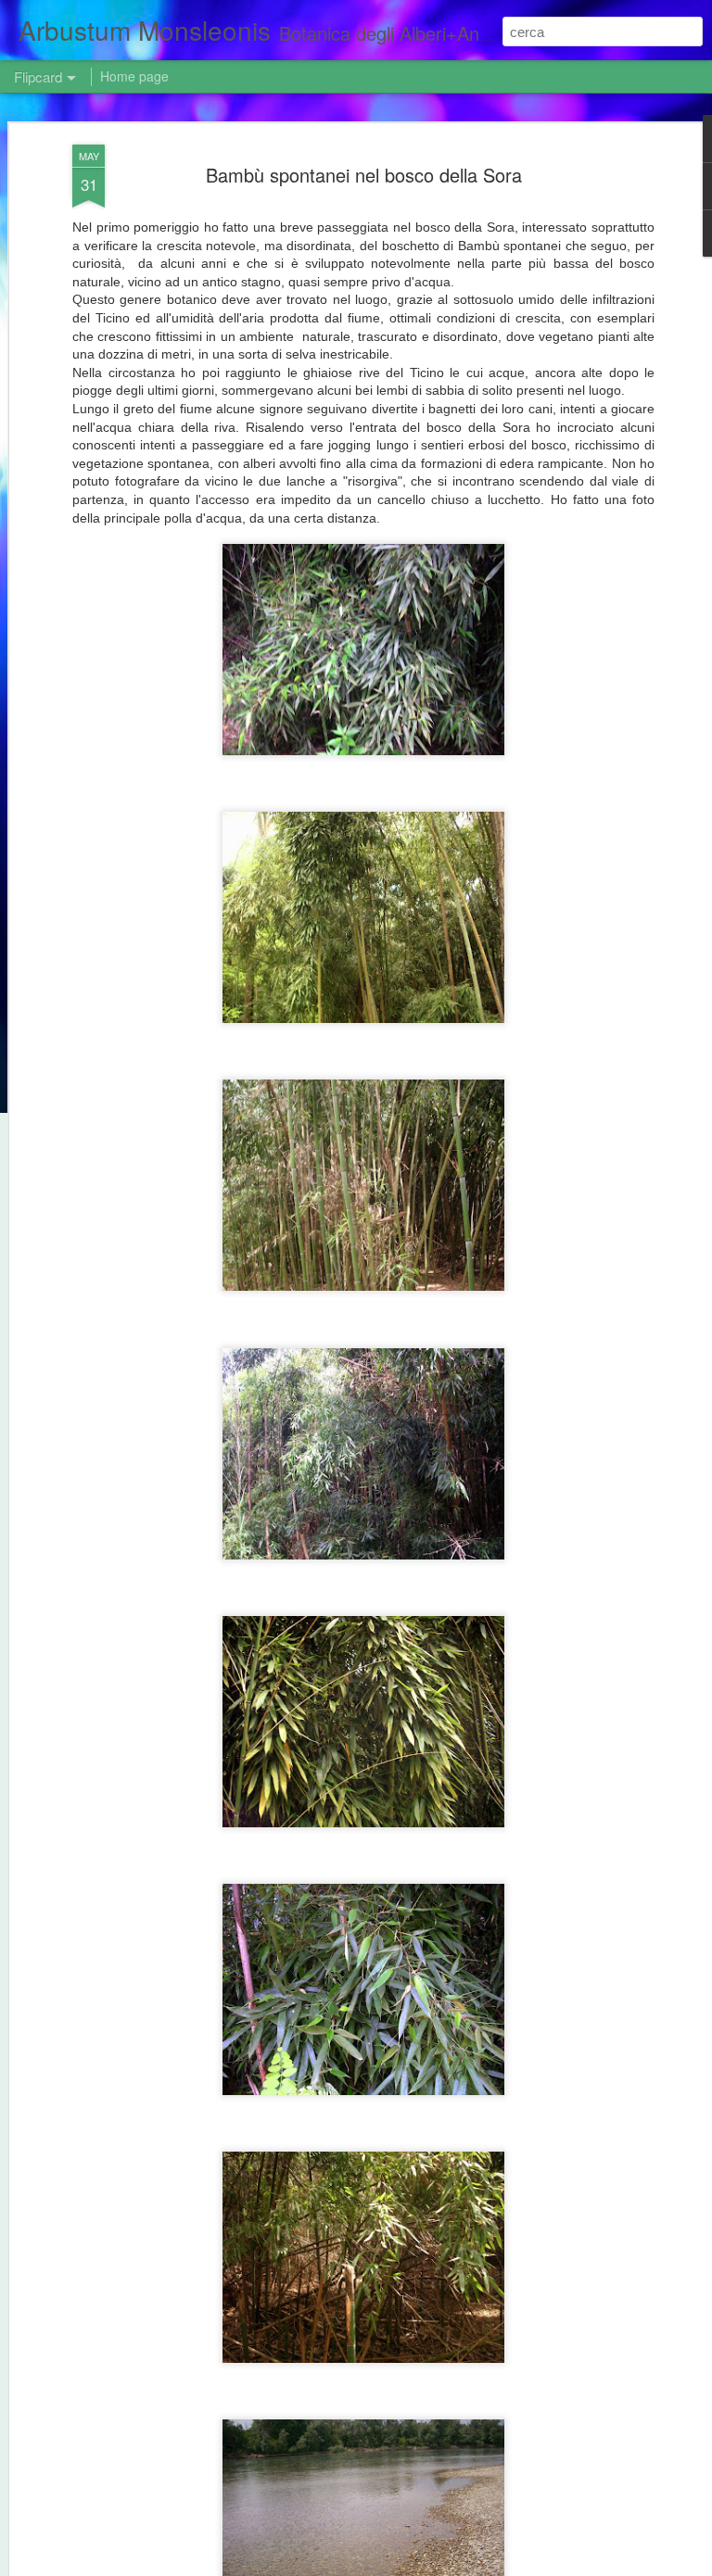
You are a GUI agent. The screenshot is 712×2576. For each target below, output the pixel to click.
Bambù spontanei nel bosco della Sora (364, 175)
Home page (134, 76)
